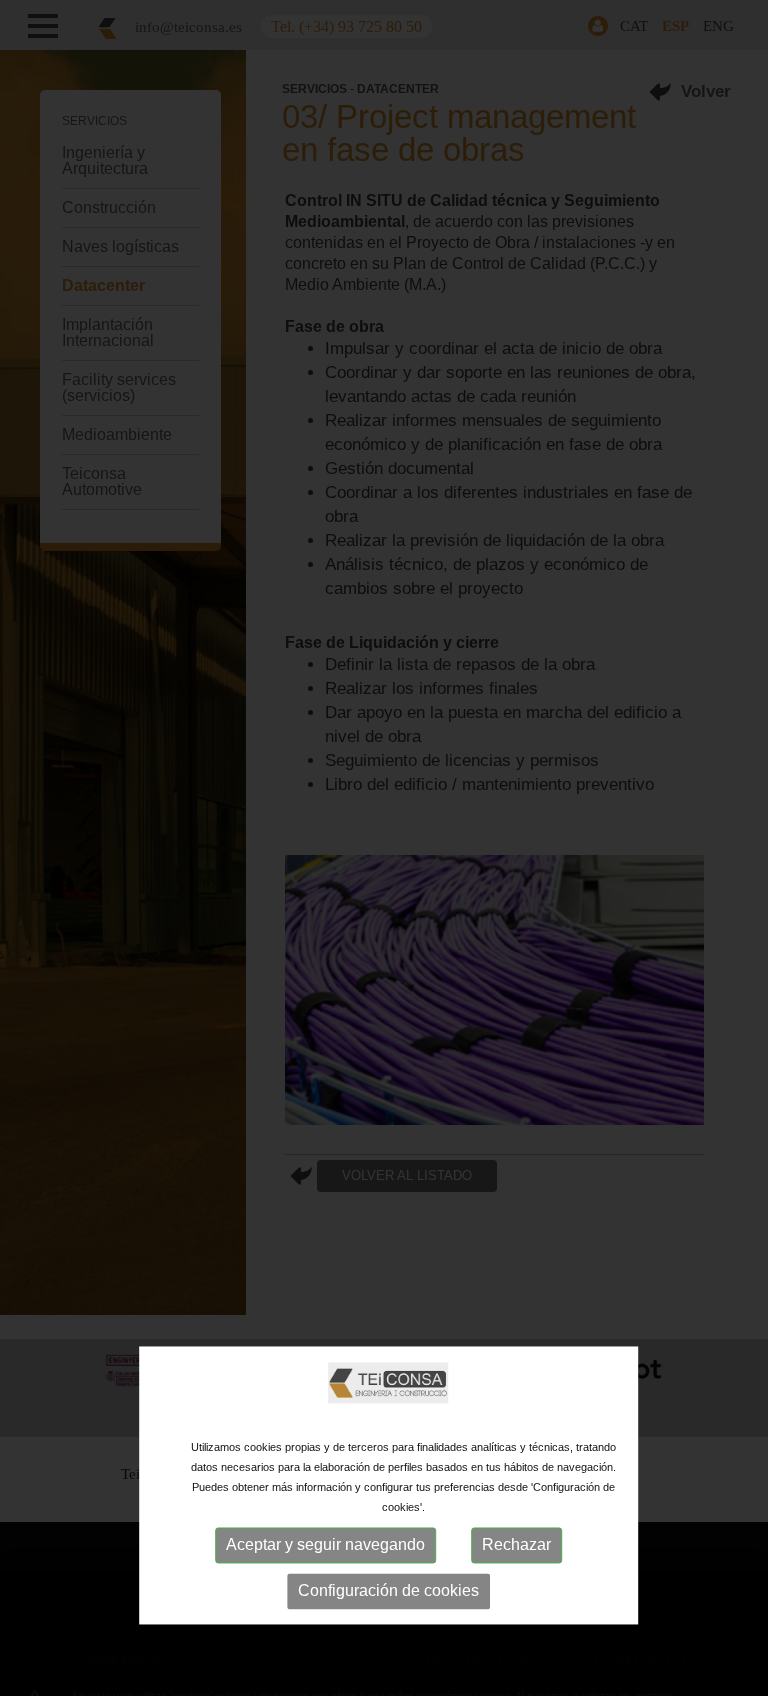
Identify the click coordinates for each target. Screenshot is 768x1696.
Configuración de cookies (388, 1590)
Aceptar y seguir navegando (325, 1544)
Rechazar (516, 1544)
